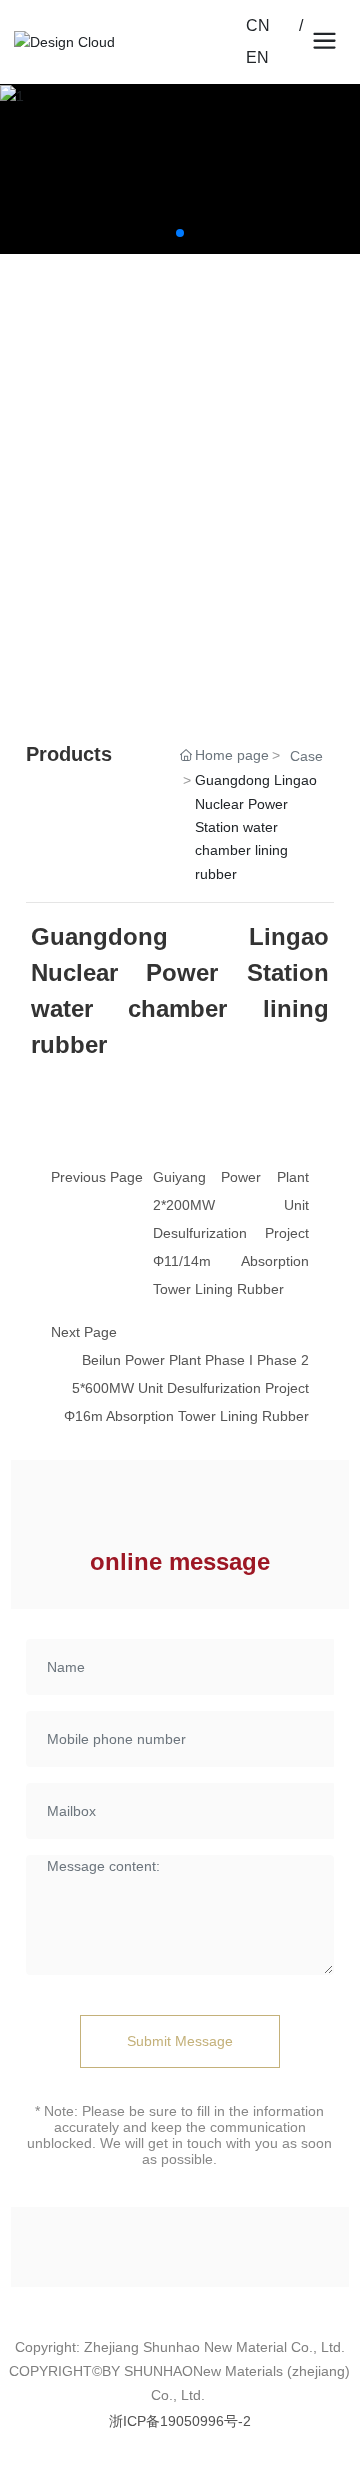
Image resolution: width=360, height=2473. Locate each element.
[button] (180, 233)
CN (272, 25)
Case (306, 756)
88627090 (207, 444)
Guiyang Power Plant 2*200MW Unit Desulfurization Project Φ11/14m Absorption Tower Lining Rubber (231, 1233)
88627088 (207, 584)
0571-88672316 (120, 584)
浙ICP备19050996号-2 (180, 2421)
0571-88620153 (120, 444)
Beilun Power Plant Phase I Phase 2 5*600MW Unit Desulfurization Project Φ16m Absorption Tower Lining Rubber (186, 1388)
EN (257, 57)
